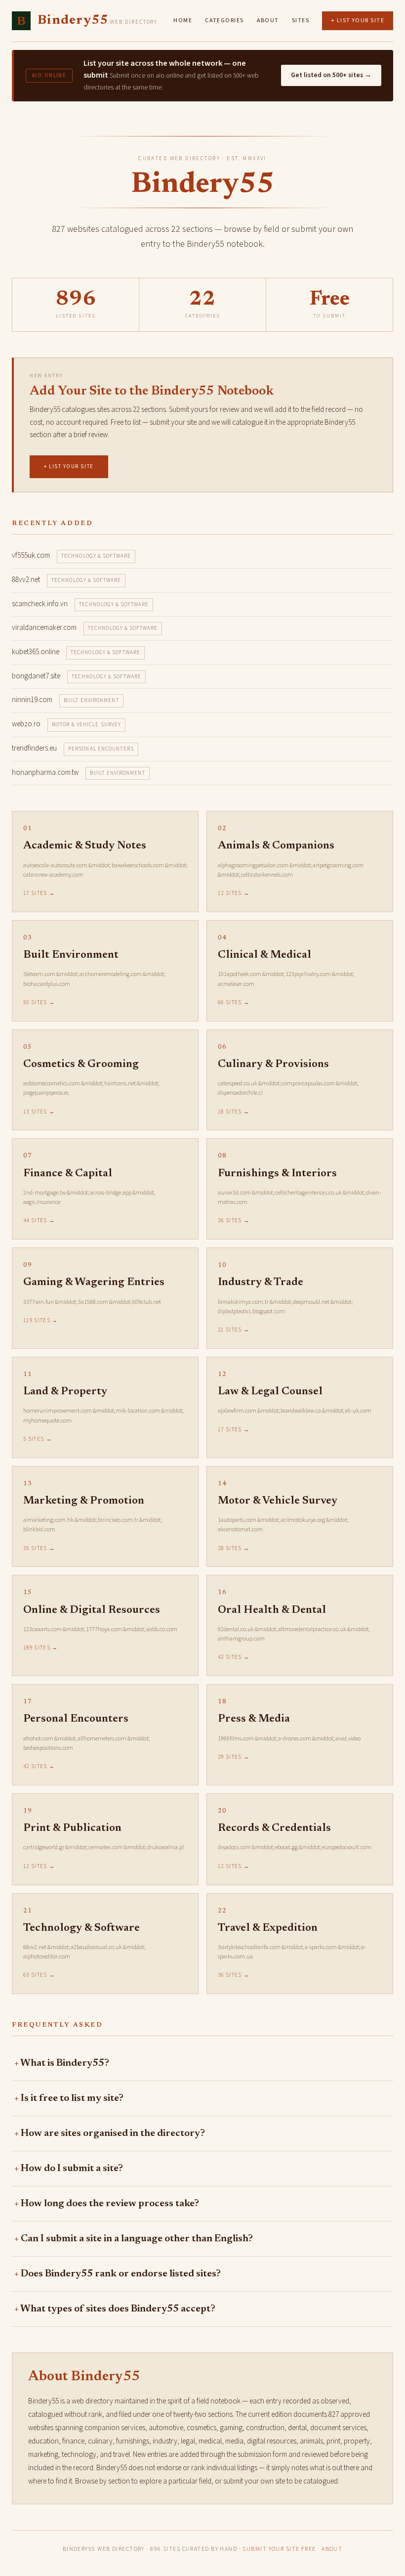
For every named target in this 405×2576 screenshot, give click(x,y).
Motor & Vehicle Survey (86, 725)
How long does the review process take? (110, 2204)
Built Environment (91, 700)
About (268, 21)
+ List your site (358, 21)
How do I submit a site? (72, 2169)
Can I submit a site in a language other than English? (137, 2239)
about (332, 2549)
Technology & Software (96, 556)
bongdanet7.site (36, 676)
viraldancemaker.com (44, 628)
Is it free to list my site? (72, 2098)
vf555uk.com (31, 555)
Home (183, 21)
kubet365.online (36, 652)
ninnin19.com (32, 700)
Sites (301, 21)
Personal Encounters (101, 749)
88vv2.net (26, 580)
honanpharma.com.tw (45, 773)
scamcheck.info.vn (40, 604)
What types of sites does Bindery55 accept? (118, 2309)
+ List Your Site (69, 466)
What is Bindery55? (65, 2063)
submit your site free (279, 2549)
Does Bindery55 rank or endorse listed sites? (121, 2274)
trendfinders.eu (34, 748)
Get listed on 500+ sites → (331, 75)
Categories (224, 21)
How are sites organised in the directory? (113, 2133)
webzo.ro (26, 724)
